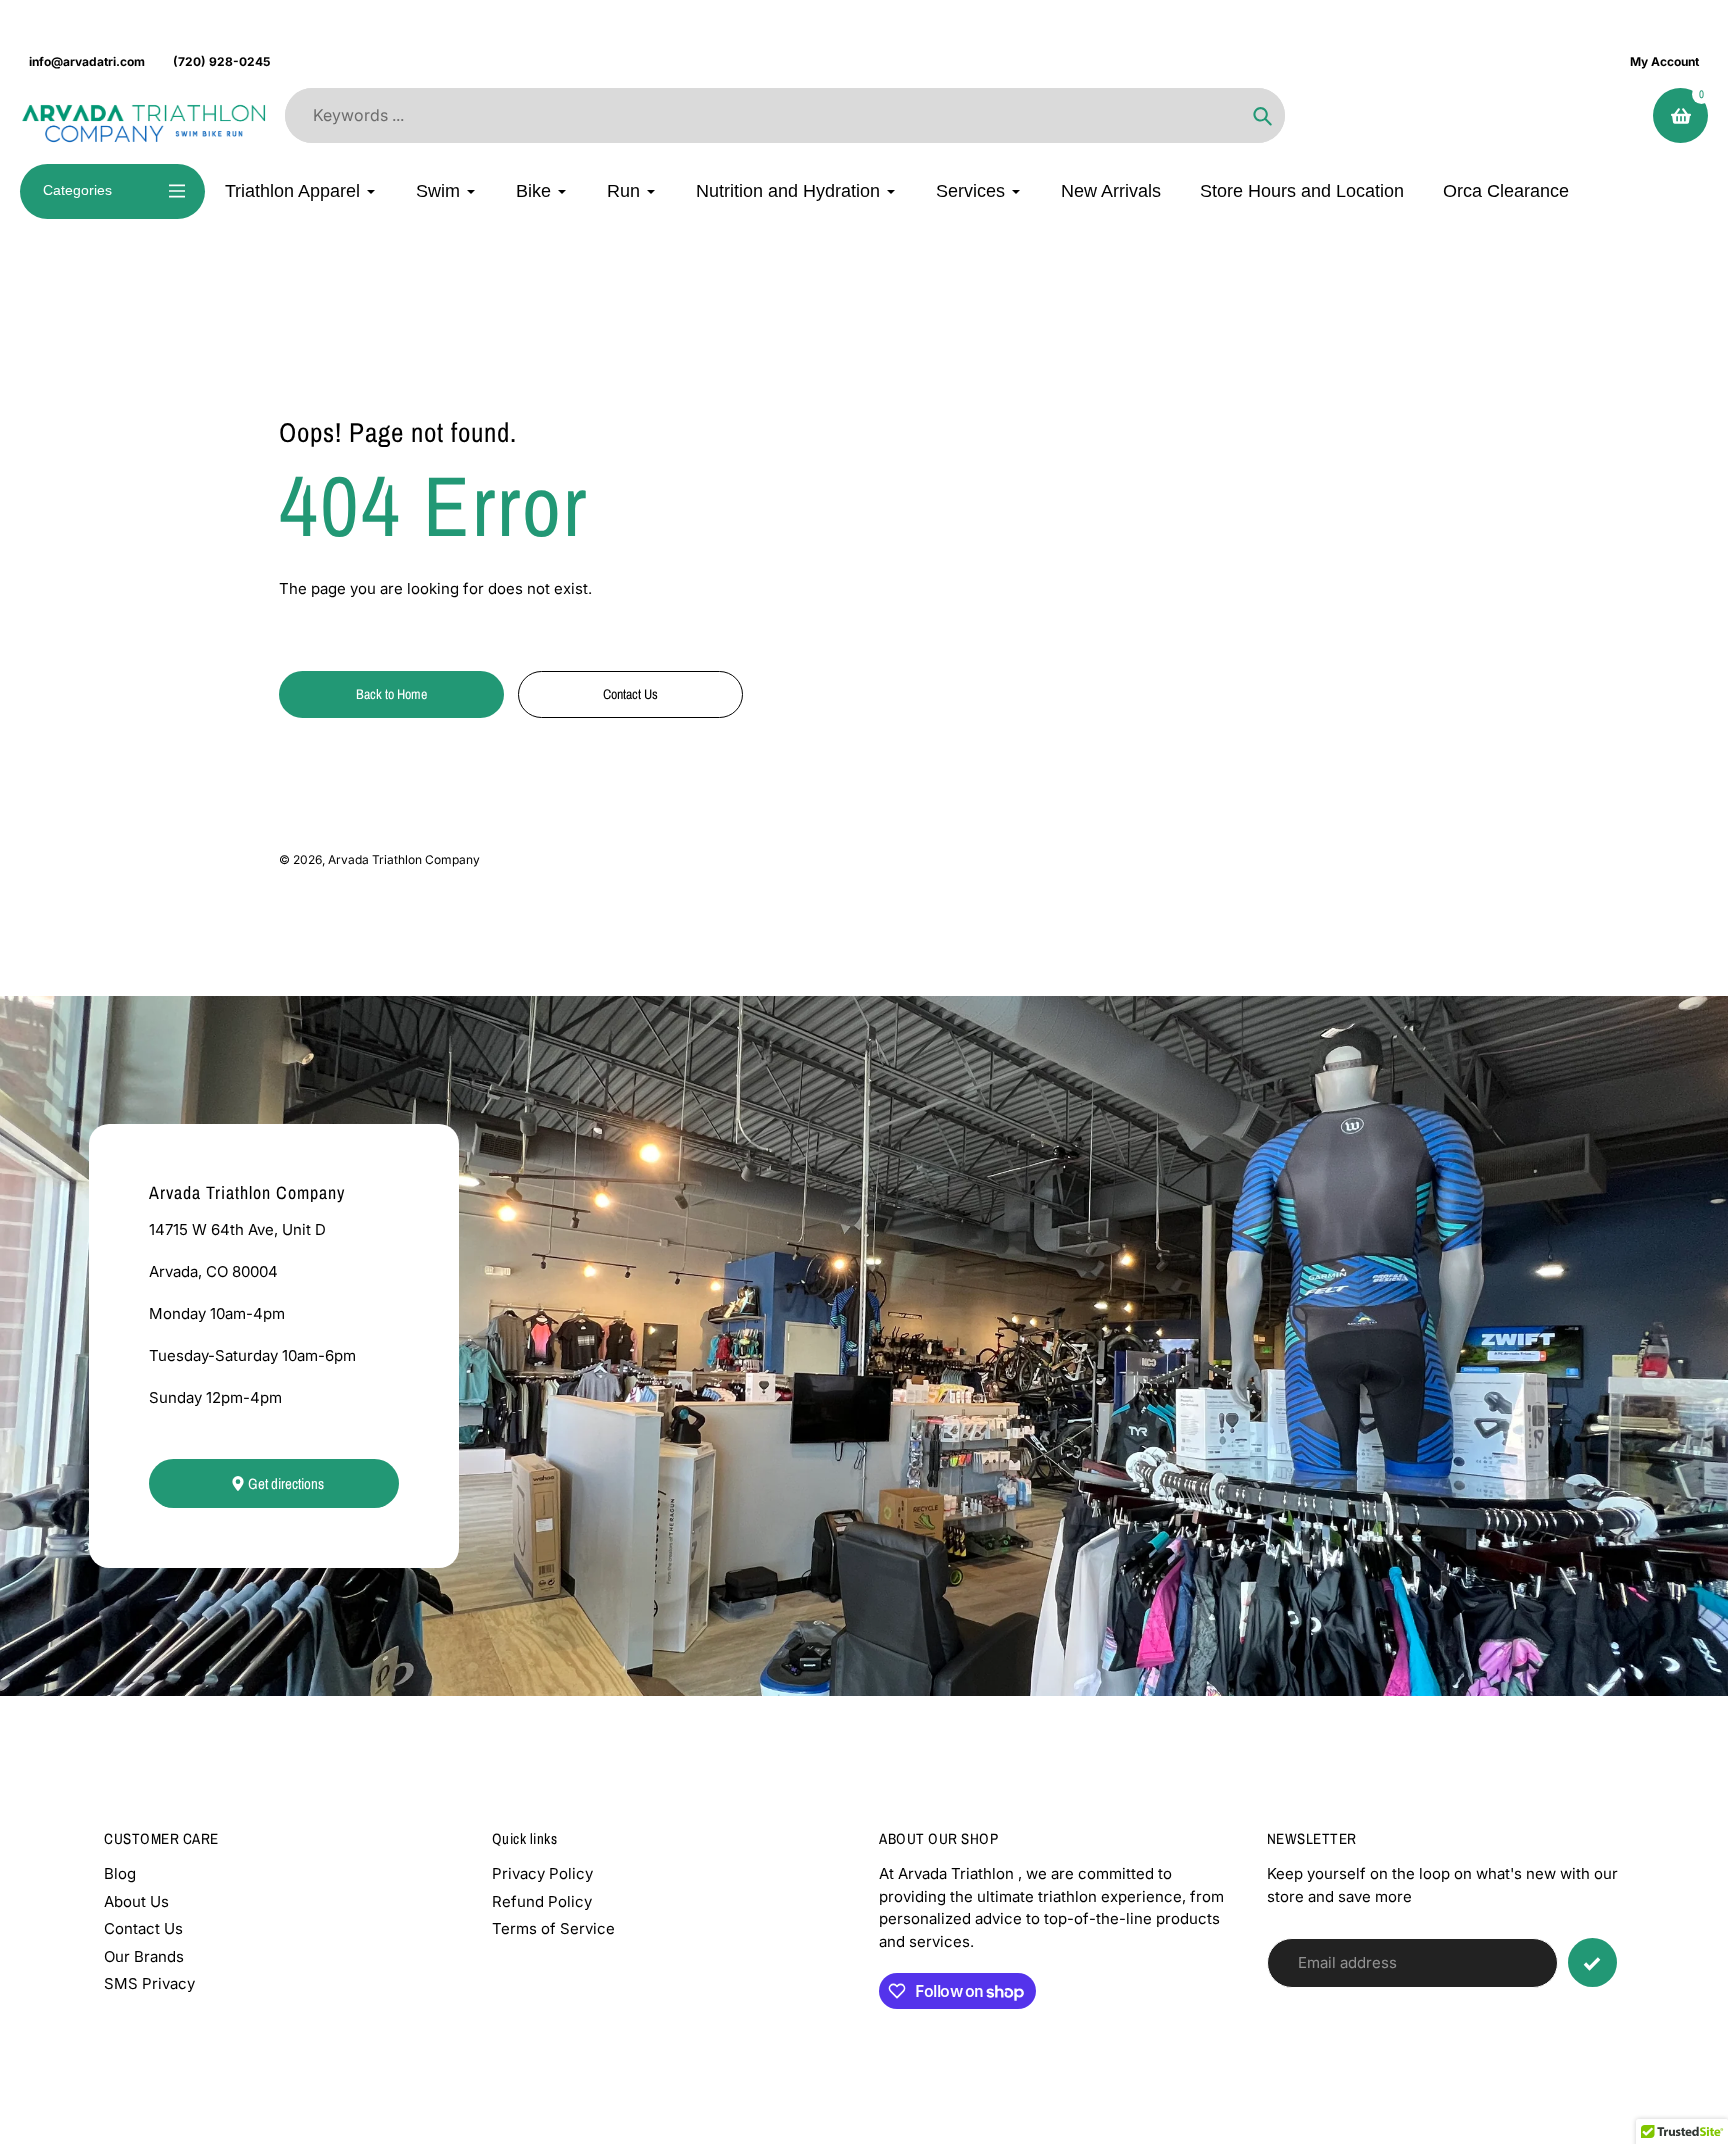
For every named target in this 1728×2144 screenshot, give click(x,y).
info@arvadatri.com (87, 61)
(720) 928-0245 (221, 61)
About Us (136, 1901)
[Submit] (1592, 1962)
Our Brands (144, 1956)
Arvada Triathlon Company (404, 859)
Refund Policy (542, 1901)
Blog (120, 1873)
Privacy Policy (542, 1873)
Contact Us (143, 1928)
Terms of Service (553, 1928)
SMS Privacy (149, 1983)
